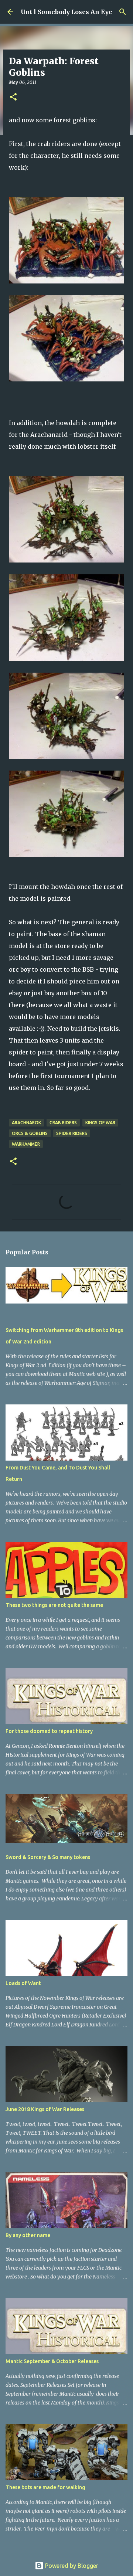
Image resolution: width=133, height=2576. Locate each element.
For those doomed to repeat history (49, 1731)
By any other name (28, 2235)
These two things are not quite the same (54, 1605)
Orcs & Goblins (30, 1133)
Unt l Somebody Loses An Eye (66, 12)
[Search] (123, 12)
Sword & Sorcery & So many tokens (48, 1857)
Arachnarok (26, 1123)
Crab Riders (63, 1123)
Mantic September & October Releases (52, 2361)
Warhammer (26, 1144)
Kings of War (100, 1123)
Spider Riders (72, 1133)
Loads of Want (23, 1983)
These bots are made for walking (45, 2487)
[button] (13, 97)
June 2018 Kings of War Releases (45, 2109)
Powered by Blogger (71, 2566)
